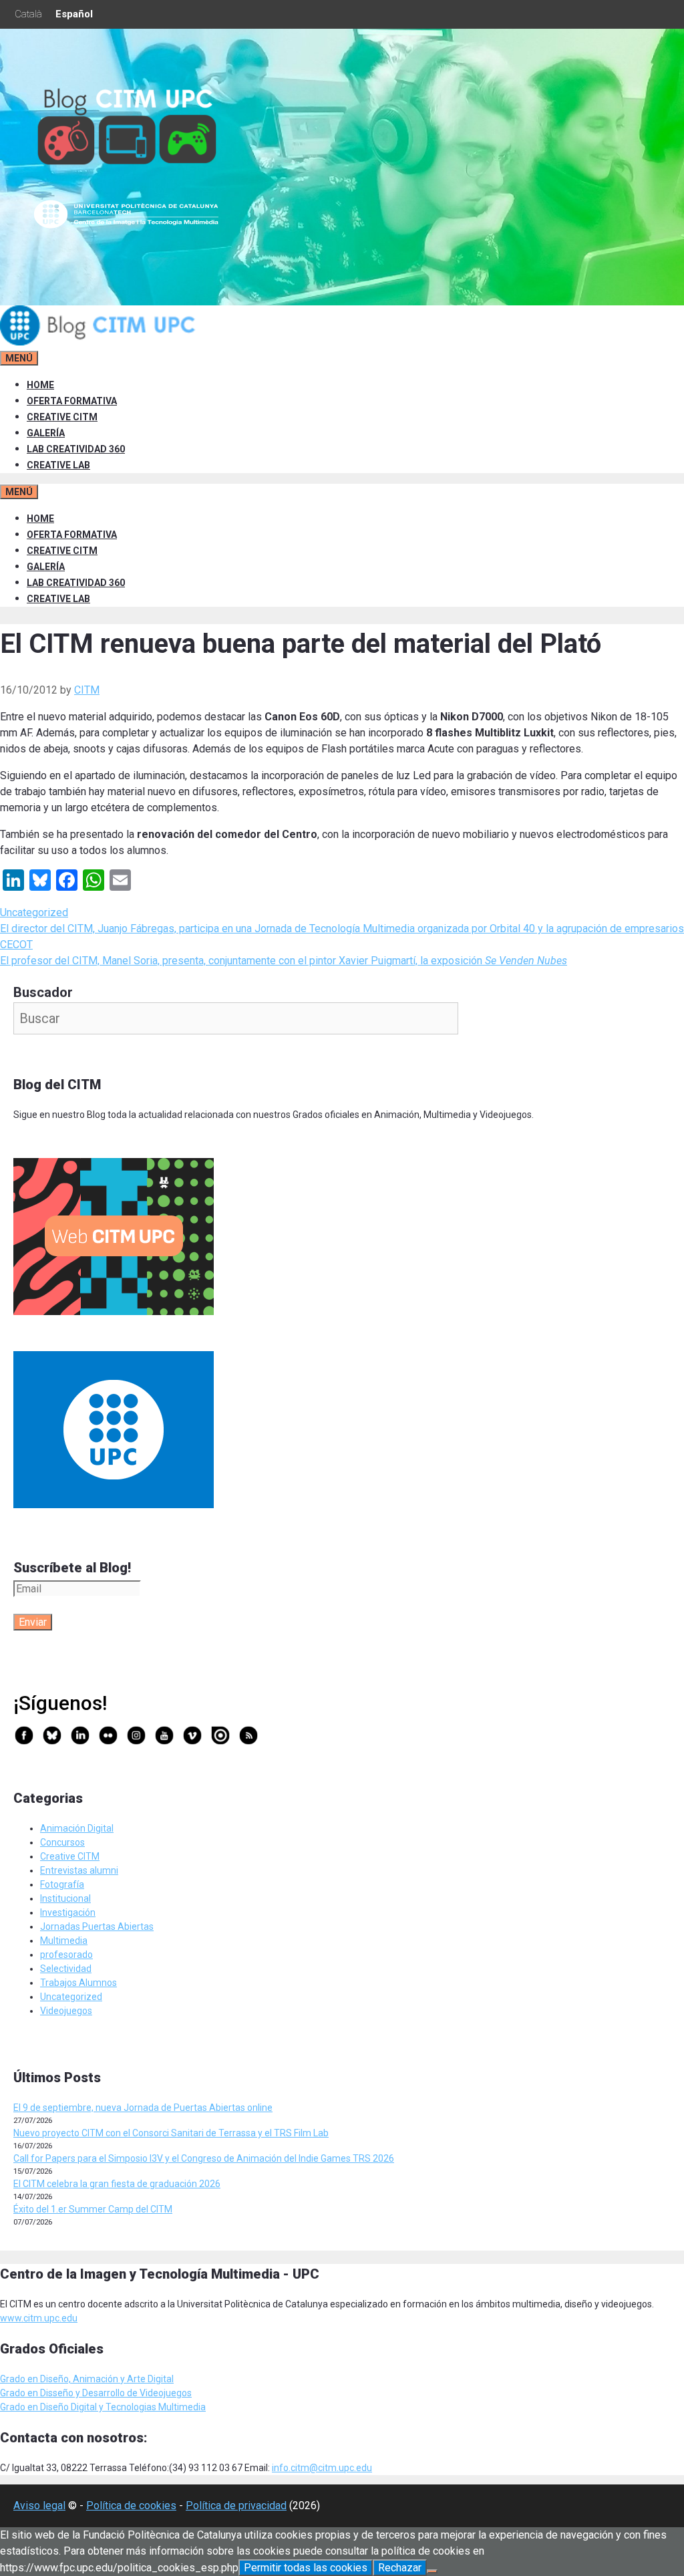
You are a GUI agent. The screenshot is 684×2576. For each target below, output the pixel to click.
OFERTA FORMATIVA (72, 401)
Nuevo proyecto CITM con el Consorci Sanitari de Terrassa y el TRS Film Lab (171, 2133)
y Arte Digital (147, 2379)
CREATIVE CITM (62, 417)
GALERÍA (46, 433)
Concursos (62, 1842)
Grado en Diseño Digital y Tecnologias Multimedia (103, 2407)
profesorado (66, 1955)
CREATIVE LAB (58, 465)
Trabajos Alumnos (78, 1983)
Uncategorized (34, 912)
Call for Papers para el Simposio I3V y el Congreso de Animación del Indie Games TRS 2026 (204, 2158)
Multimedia (64, 1941)
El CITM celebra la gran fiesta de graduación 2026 (117, 2184)
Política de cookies (131, 2506)
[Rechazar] (432, 2571)
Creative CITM (70, 1856)
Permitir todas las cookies (306, 2568)
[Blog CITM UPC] (100, 342)
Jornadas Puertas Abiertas (97, 1926)
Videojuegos (66, 2011)
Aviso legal (39, 2506)
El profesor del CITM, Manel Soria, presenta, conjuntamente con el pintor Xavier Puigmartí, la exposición (284, 961)
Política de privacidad (236, 2506)
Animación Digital (77, 1828)
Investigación (68, 1912)
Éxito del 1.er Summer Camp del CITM (93, 2209)
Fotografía (62, 1884)
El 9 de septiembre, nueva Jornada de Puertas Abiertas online (143, 2108)
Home (40, 385)
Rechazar (400, 2568)
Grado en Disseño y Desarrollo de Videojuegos (96, 2393)
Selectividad (66, 1969)
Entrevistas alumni (79, 1870)
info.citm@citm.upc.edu (322, 2468)
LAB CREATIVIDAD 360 (76, 449)
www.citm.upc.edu (39, 2318)
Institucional (65, 1898)
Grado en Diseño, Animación (60, 2379)
